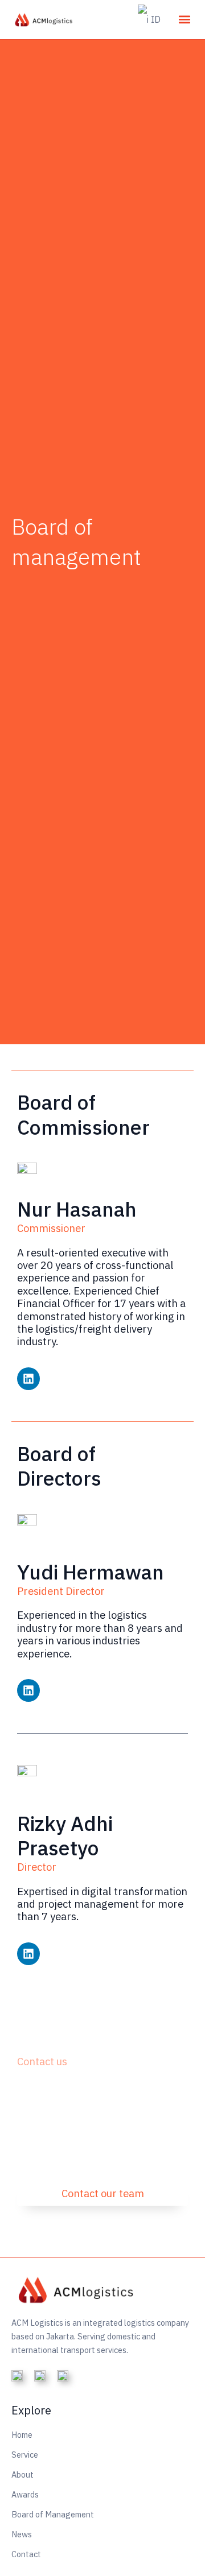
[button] (184, 20)
